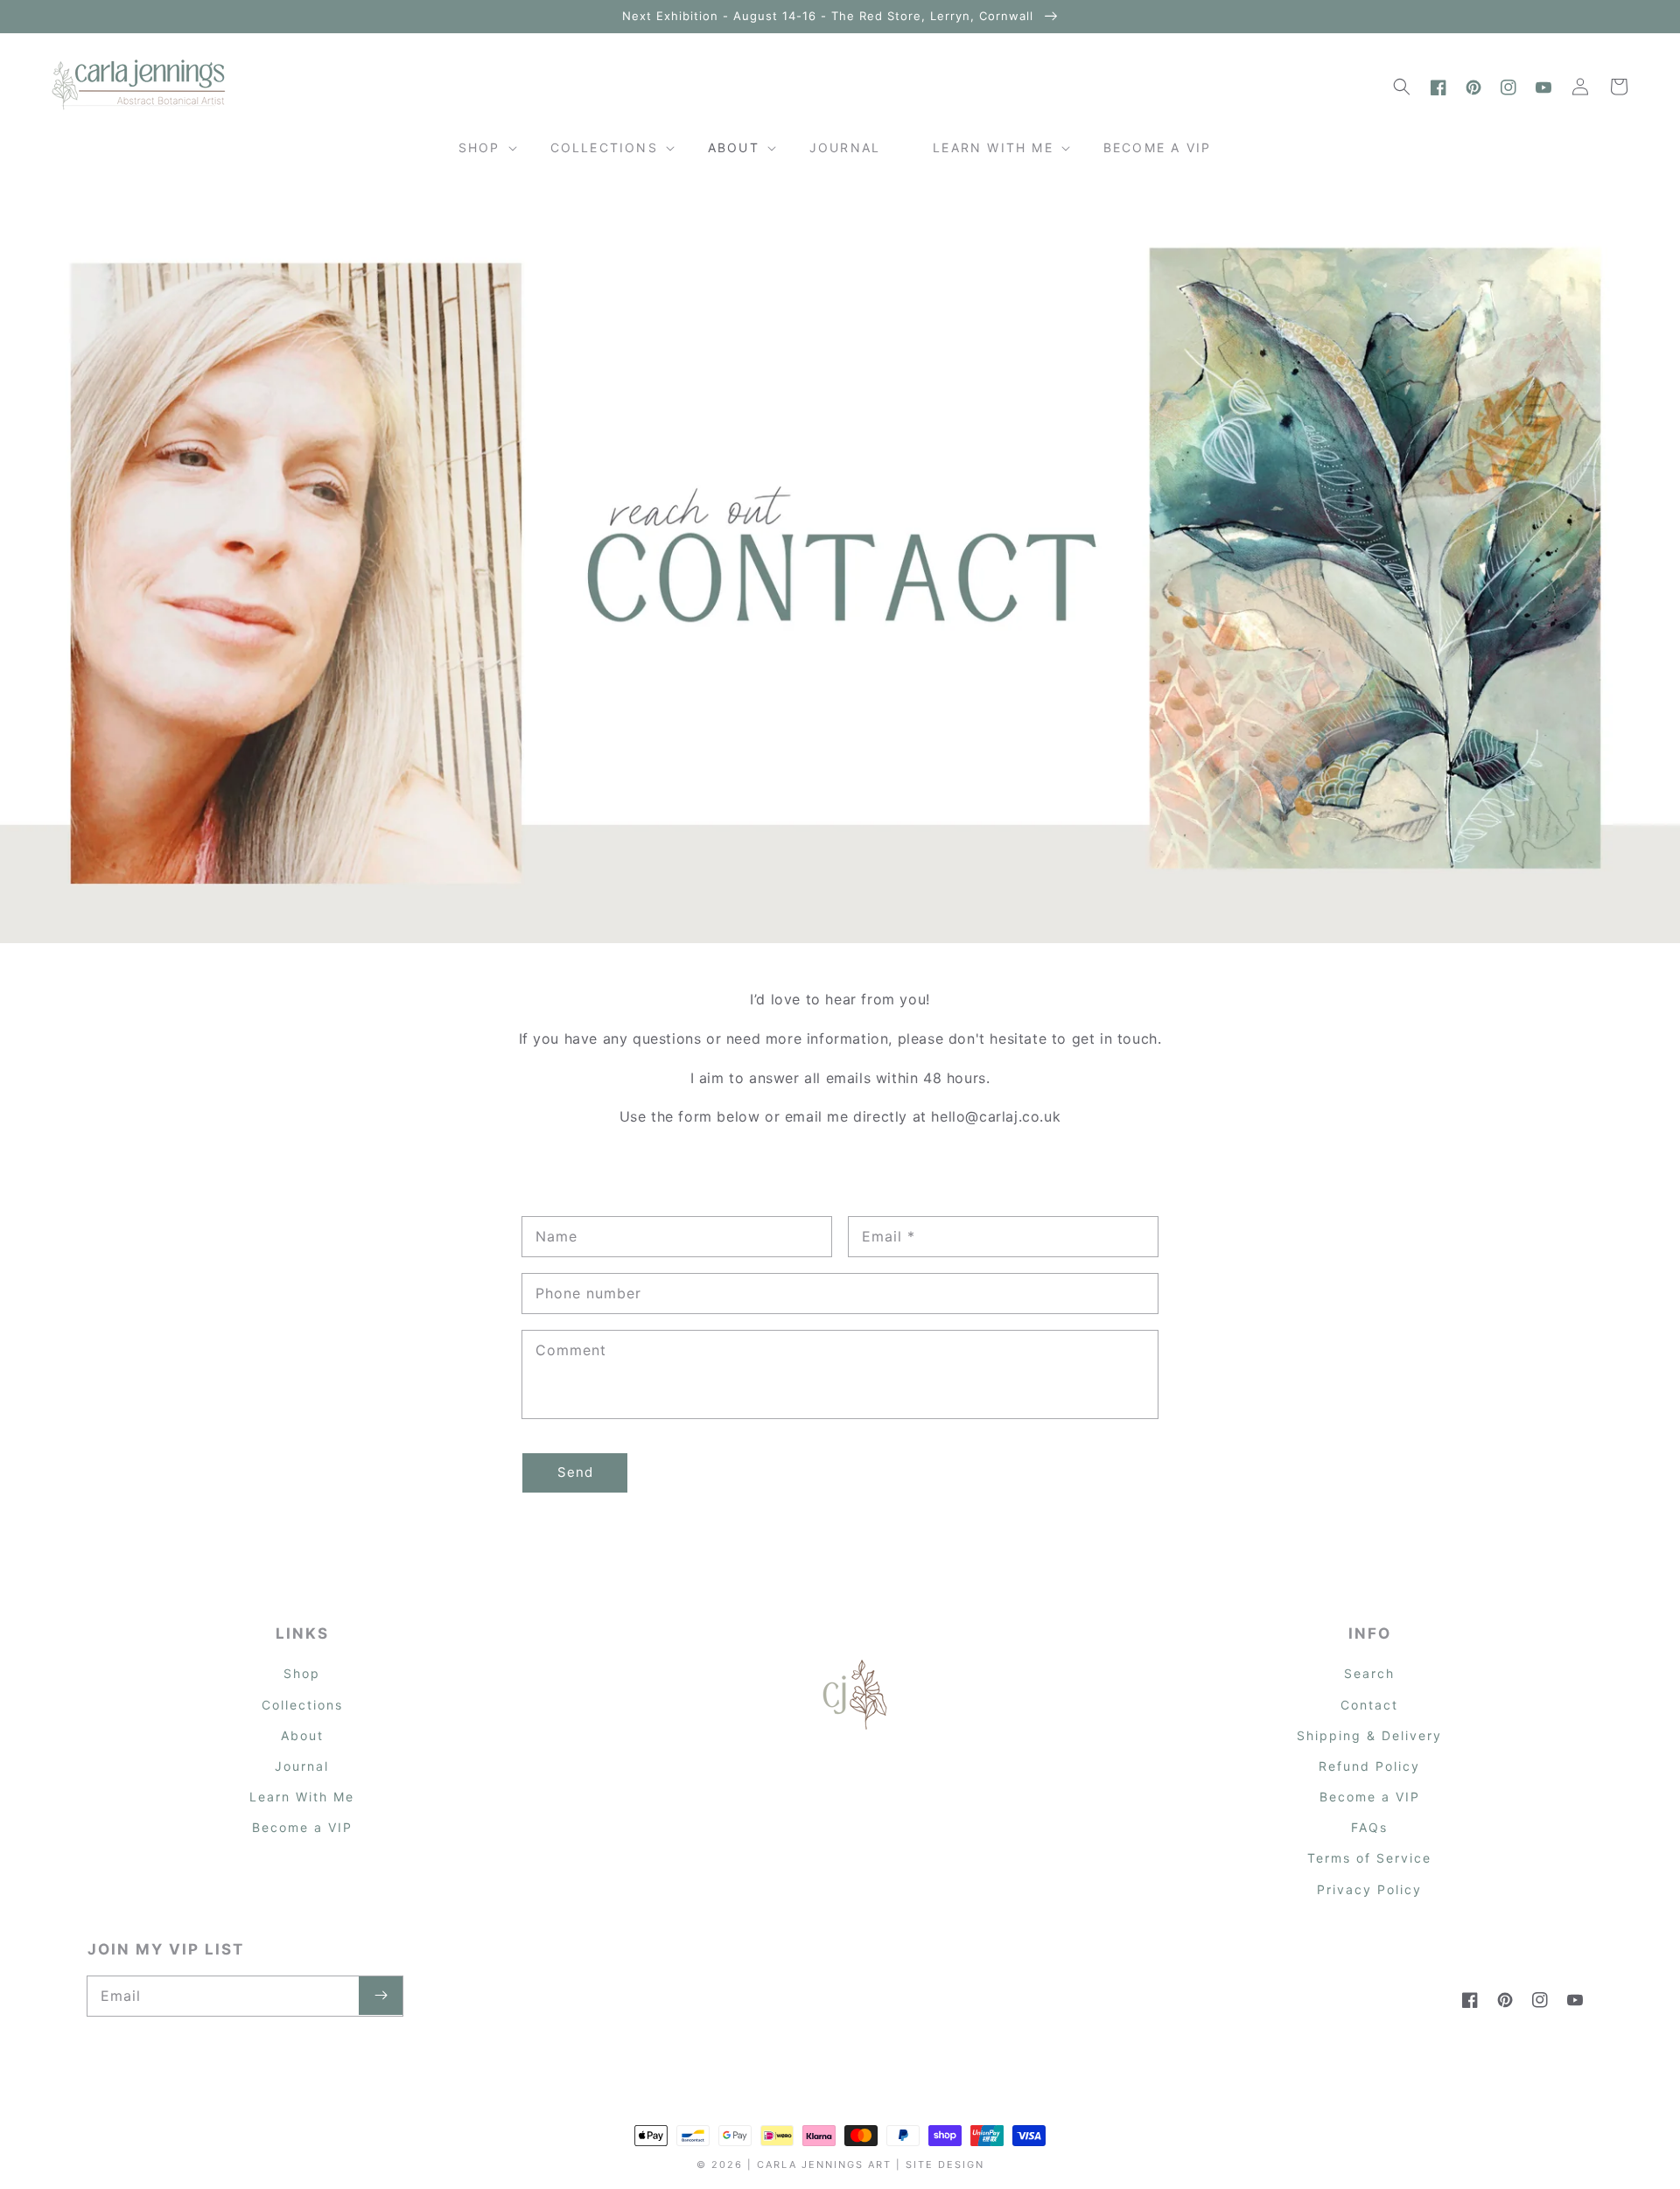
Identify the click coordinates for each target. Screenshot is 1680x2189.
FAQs (1369, 1827)
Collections (302, 1705)
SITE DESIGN (945, 2165)
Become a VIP (302, 1827)
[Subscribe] (381, 1996)
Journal (302, 1766)
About (302, 1735)
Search (1369, 1673)
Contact (1369, 1705)
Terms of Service (1369, 1858)
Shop (302, 1673)
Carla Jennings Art (824, 2165)
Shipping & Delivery (1369, 1735)
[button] (1402, 87)
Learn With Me (302, 1797)
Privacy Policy (1369, 1889)
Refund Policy (1369, 1766)
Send (575, 1472)
